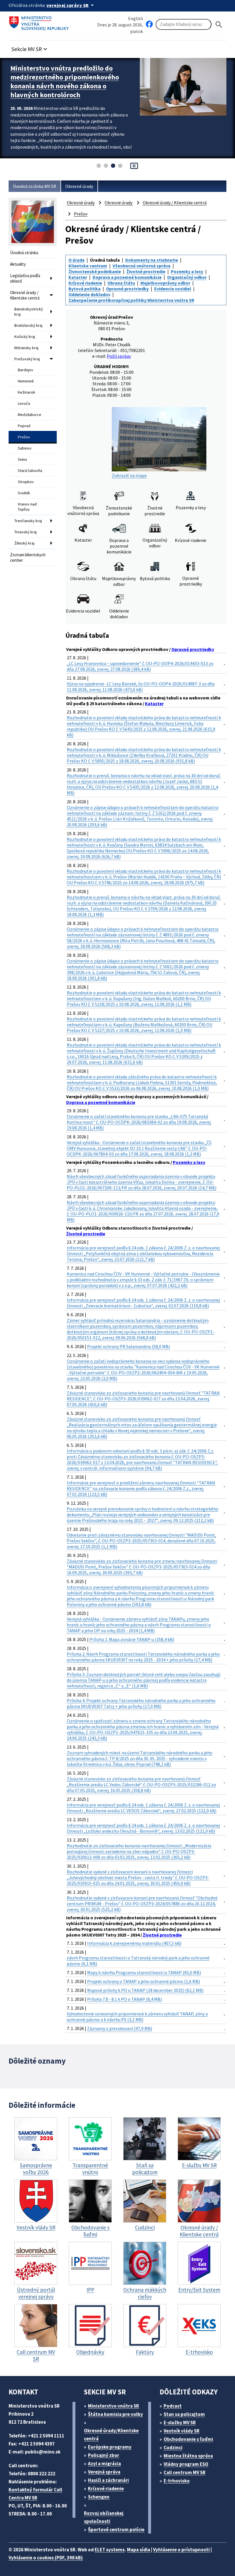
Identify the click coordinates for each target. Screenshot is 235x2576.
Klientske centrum (88, 266)
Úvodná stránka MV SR (35, 186)
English (136, 18)
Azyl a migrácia (104, 2464)
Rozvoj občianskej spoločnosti (104, 2517)
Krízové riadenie (85, 283)
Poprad (24, 426)
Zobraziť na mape (129, 475)
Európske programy (110, 2447)
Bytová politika (85, 289)
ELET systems (110, 2550)
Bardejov (26, 370)
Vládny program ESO (186, 2464)
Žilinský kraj (24, 543)
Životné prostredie (146, 271)
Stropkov (26, 482)
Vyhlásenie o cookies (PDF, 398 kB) (46, 2558)
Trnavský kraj (26, 532)
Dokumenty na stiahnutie (152, 260)
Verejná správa (104, 2472)
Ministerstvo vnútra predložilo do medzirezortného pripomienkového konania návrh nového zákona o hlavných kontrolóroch (65, 81)
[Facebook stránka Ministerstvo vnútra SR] (149, 24)
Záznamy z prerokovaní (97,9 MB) (120, 2028)
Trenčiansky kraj (28, 521)
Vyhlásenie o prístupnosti (181, 2550)
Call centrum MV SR (185, 2472)
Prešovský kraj (27, 359)
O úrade (77, 260)
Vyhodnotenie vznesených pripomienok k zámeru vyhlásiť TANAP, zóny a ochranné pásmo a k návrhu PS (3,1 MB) (137, 2017)
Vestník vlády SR (182, 2431)
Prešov (24, 437)
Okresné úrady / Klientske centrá (25, 295)
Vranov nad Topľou (27, 507)
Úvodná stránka (24, 253)
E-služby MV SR (180, 2423)
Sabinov (25, 448)
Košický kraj (25, 337)
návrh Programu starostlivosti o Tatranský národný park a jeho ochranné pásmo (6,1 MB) (138, 1961)
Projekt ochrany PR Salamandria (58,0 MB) (129, 1346)
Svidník (24, 493)
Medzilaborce (30, 415)
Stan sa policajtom (184, 2414)
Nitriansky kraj (26, 348)
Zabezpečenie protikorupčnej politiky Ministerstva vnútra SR (131, 300)
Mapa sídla (139, 2550)
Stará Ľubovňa (30, 471)
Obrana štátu (121, 283)
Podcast (173, 2406)
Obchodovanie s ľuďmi (188, 2439)
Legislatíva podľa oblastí (25, 278)
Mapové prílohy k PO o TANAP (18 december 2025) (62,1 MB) (145, 1990)
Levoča (24, 403)
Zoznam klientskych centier (28, 557)
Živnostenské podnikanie (95, 271)
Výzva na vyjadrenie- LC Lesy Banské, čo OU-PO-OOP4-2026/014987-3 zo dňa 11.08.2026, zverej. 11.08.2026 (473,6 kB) (141, 687)
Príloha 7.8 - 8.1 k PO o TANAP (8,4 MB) (125, 1999)
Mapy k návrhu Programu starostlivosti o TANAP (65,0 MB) (144, 1972)
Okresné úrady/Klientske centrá (111, 2435)
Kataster (78, 277)
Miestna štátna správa (188, 2456)
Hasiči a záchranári (108, 2480)
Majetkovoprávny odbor (165, 283)
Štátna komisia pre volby (115, 2414)
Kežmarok (27, 392)
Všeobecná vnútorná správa (142, 266)
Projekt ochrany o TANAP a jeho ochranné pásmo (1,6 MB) (144, 1981)
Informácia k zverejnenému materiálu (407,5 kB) (134, 1943)
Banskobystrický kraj (29, 312)
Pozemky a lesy (187, 271)
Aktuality (18, 264)
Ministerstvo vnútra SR (113, 2406)
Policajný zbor (104, 2455)
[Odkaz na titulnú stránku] (40, 22)
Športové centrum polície (116, 2530)
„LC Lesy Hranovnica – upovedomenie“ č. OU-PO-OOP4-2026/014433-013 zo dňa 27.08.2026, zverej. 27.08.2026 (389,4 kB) (140, 666)
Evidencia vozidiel (173, 289)
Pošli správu (119, 356)
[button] (30, 47)
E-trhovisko (177, 2481)
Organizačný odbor (187, 277)
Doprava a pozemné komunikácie (127, 277)
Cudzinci (173, 2447)
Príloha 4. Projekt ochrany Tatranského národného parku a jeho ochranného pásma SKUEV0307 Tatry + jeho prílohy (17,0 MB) (141, 1703)
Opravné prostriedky (127, 289)
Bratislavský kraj (28, 325)
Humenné (26, 381)
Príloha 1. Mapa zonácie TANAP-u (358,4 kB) (132, 1639)
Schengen (99, 2497)
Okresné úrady (79, 186)
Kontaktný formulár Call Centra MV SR (35, 2494)
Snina (22, 459)
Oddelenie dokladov (89, 294)
